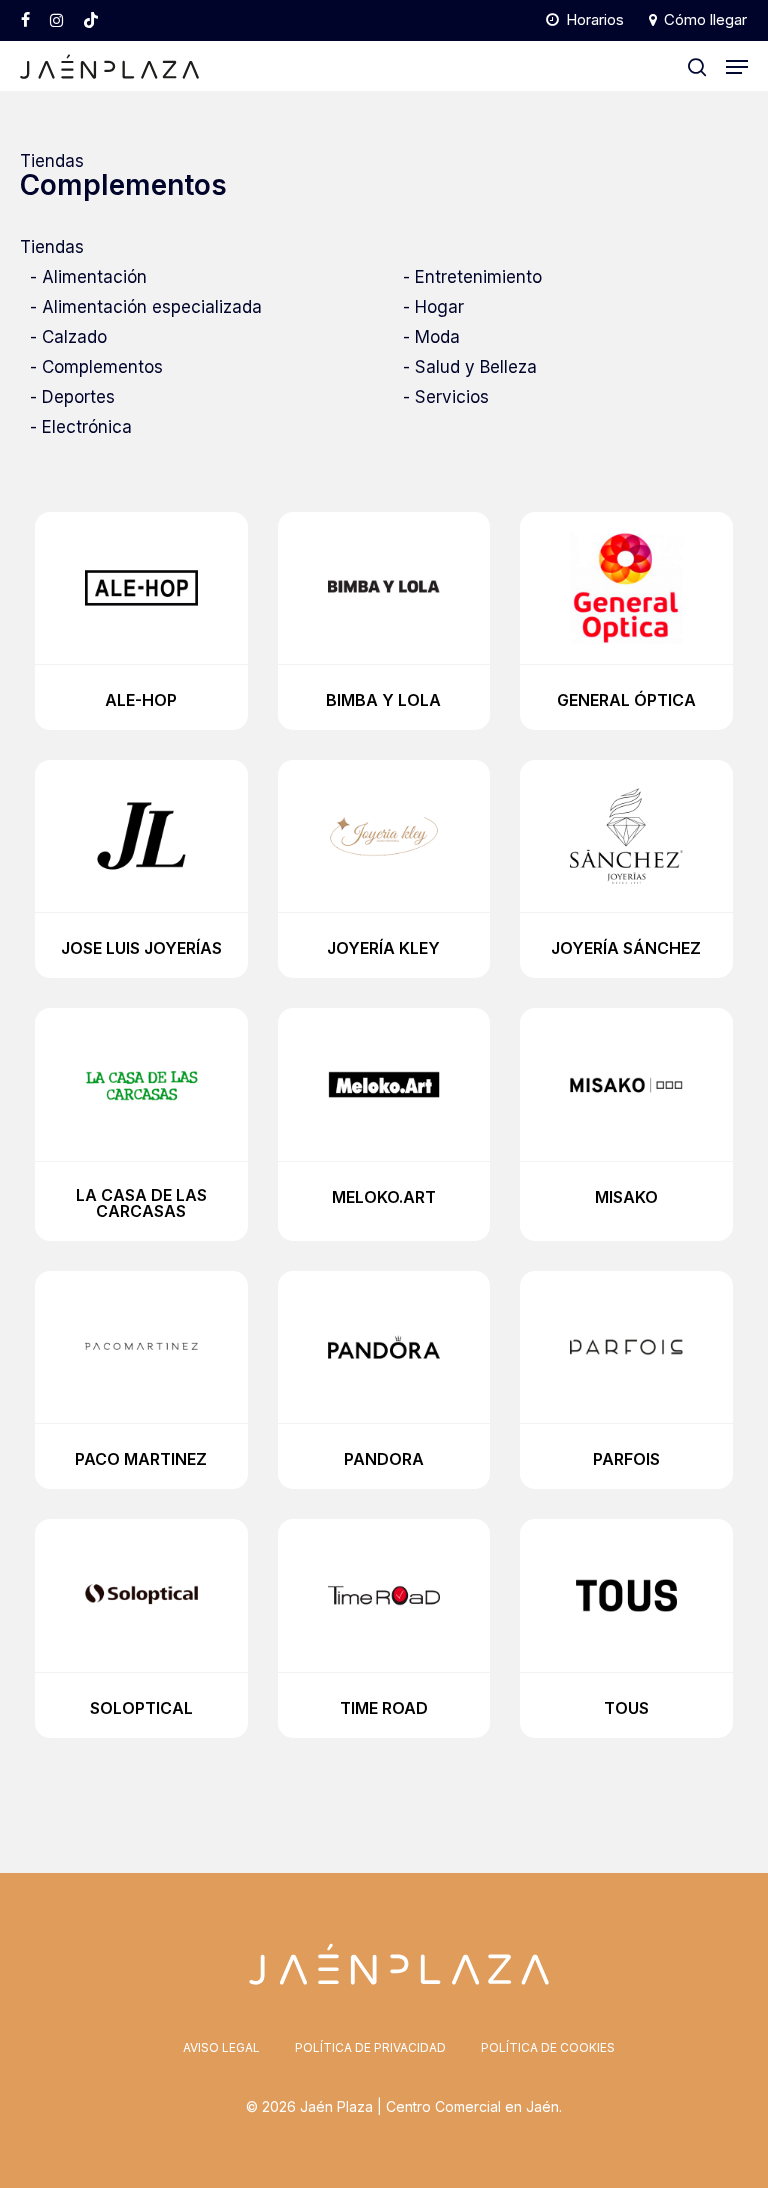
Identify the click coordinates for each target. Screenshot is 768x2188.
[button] (737, 67)
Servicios (452, 397)
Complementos (102, 367)
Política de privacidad (370, 2047)
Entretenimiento (478, 277)
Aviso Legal (221, 2047)
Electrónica (87, 427)
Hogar (439, 307)
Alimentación (94, 277)
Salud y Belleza (476, 367)
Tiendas (52, 161)
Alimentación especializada (152, 307)
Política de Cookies (548, 2047)
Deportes (78, 397)
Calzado (74, 337)
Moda (437, 337)
